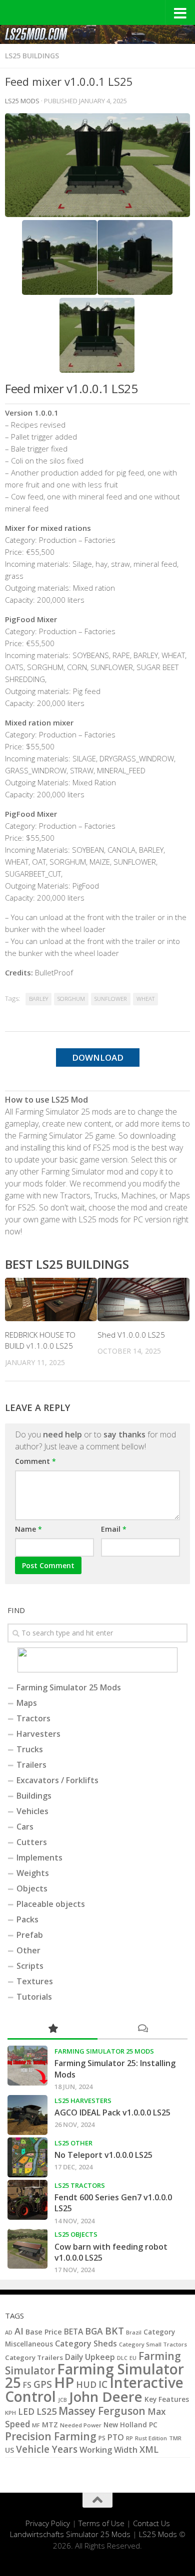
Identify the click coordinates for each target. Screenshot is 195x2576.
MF (36, 2425)
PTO (116, 2437)
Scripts (30, 1966)
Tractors (33, 1718)
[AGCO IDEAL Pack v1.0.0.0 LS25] (27, 2115)
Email (114, 1529)
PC (153, 2425)
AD (9, 2332)
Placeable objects (51, 1904)
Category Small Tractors (153, 2344)
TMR (175, 2438)
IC (103, 2384)
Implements (39, 1858)
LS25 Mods (158, 2534)
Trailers (31, 1765)
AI (19, 2331)
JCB (62, 2400)
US (9, 2450)
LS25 (46, 2411)
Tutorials (34, 1997)
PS (102, 2438)
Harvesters (38, 1734)
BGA (94, 2331)
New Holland (125, 2425)
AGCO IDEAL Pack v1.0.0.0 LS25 (112, 2112)
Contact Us (151, 2523)
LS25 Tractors (80, 2185)
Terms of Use (101, 2523)
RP (129, 2438)
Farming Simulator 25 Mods (69, 1687)
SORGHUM (71, 999)
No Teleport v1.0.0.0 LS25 (103, 2155)
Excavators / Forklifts (57, 1780)
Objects (32, 1888)
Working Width (108, 2450)
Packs (27, 1919)
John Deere (106, 2397)
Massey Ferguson (102, 2411)
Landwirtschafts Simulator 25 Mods (70, 2534)
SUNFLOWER (111, 999)
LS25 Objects (76, 2234)
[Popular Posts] (52, 2029)
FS (27, 2385)
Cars (25, 1827)
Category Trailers (34, 2357)
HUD (86, 2384)
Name (28, 1529)
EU (133, 2358)
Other (28, 1950)
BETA (73, 2332)
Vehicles (32, 1811)
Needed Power (81, 2425)
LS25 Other (73, 2143)
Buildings (34, 1796)
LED (26, 2412)
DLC (122, 2358)
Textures (35, 1981)
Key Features (167, 2399)
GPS (43, 2384)
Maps (27, 1703)
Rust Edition (151, 2438)
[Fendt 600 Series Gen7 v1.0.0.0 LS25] (27, 2200)
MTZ (50, 2425)
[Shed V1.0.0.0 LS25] (143, 1299)
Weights (33, 1873)
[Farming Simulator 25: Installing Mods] (27, 2066)
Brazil (134, 2332)
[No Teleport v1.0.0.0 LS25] (27, 2157)
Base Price (44, 2332)
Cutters (32, 1842)
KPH (10, 2413)
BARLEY (38, 999)
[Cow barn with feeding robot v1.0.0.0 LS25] (27, 2249)
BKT (114, 2331)
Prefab (30, 1935)
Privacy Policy (48, 2523)
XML (149, 2449)
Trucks (30, 1749)
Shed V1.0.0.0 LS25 (131, 1335)
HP (64, 2382)
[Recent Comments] (142, 2029)
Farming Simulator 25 (94, 2376)
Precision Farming (51, 2436)
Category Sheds (86, 2343)
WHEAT (145, 999)
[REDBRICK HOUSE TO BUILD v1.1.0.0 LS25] (51, 1299)
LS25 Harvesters (83, 2101)
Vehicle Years (47, 2449)
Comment (35, 1461)
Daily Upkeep (90, 2357)
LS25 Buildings (32, 56)
